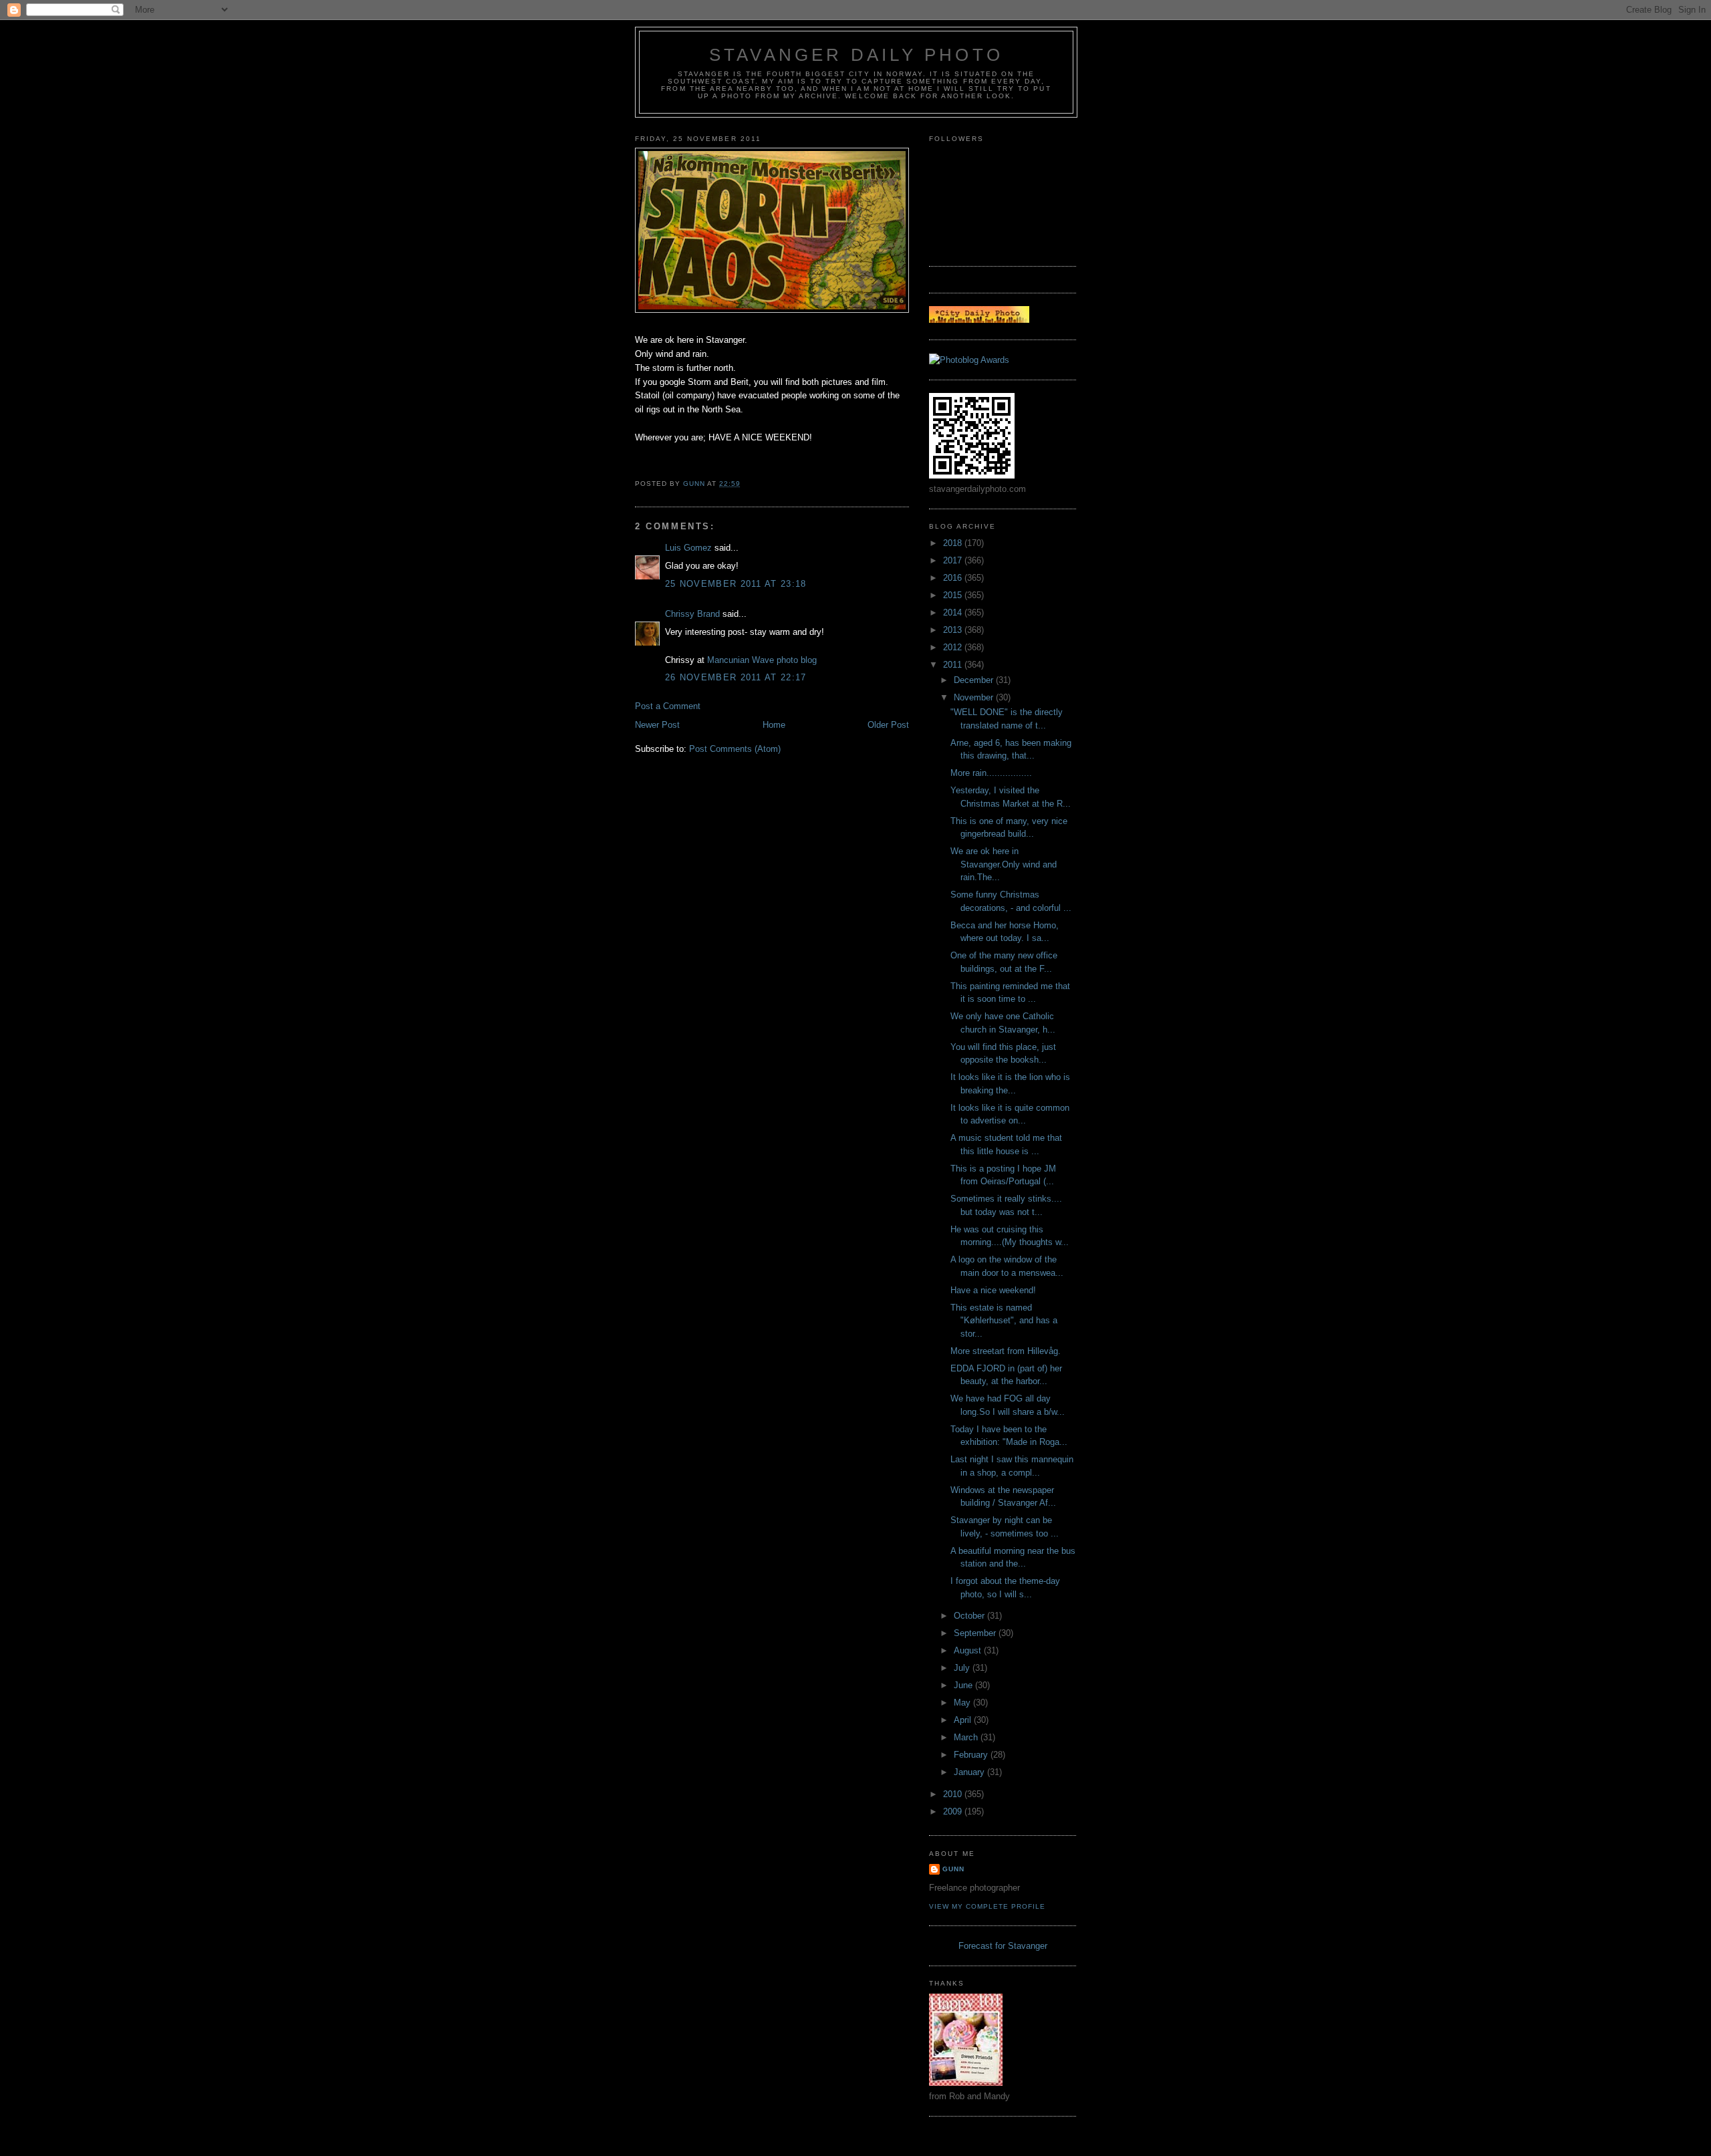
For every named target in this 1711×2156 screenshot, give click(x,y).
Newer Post (657, 725)
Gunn (953, 1869)
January (970, 1772)
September (976, 1633)
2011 (954, 665)
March (967, 1737)
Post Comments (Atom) (735, 749)
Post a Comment (668, 706)
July (963, 1668)
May (963, 1703)
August (969, 1650)
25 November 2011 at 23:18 (736, 584)
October (970, 1616)
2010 (954, 1794)
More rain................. (991, 773)
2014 (954, 613)
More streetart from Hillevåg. (1006, 1351)
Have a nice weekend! (993, 1290)
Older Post (888, 725)
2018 (954, 543)
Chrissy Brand (692, 614)
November (975, 697)
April (964, 1720)
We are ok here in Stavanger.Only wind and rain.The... (1004, 864)
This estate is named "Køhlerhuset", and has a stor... (1004, 1321)
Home (774, 725)
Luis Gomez (688, 548)
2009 (954, 1811)
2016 (954, 578)
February (972, 1755)
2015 (954, 595)
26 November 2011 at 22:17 (736, 677)
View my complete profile (987, 1906)
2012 (954, 647)
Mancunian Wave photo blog (762, 660)
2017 (954, 560)
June (964, 1685)
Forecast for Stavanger (1003, 1946)
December (975, 680)
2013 (954, 630)
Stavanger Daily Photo (856, 55)
